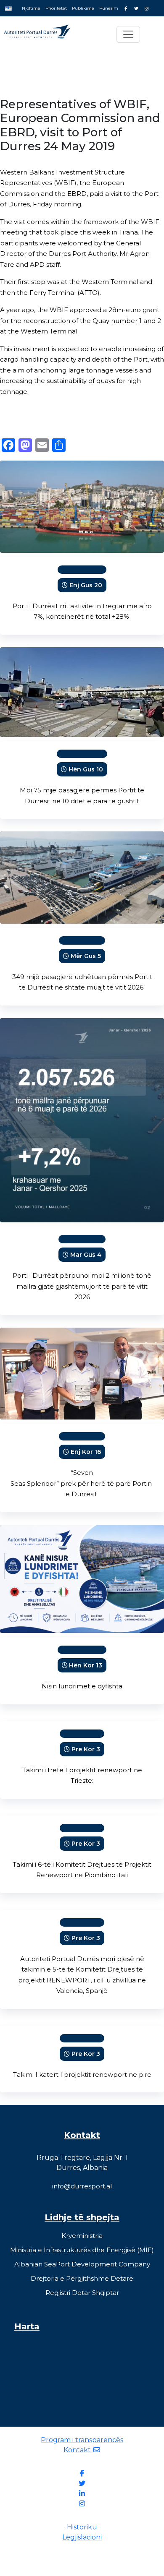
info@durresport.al (82, 2186)
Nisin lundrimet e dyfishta (82, 1686)
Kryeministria (82, 2236)
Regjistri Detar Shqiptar (82, 2293)
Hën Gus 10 (86, 769)
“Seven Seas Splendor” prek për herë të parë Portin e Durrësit (82, 1483)
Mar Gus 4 (86, 1255)
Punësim (109, 8)
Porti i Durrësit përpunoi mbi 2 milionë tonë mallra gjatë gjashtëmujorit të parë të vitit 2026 (82, 1286)
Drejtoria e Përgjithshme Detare (82, 2278)
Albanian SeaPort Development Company (82, 2264)
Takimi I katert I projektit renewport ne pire (82, 2075)
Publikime (83, 8)
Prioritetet (56, 8)
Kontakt (78, 2450)
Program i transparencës (82, 2440)
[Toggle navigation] (128, 34)
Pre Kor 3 (86, 1749)
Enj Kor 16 (86, 1452)
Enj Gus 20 (86, 585)
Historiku (82, 2527)
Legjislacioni (82, 2537)
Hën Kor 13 (86, 1665)
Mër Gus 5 (86, 956)
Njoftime (31, 8)
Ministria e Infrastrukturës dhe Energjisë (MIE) (82, 2250)
